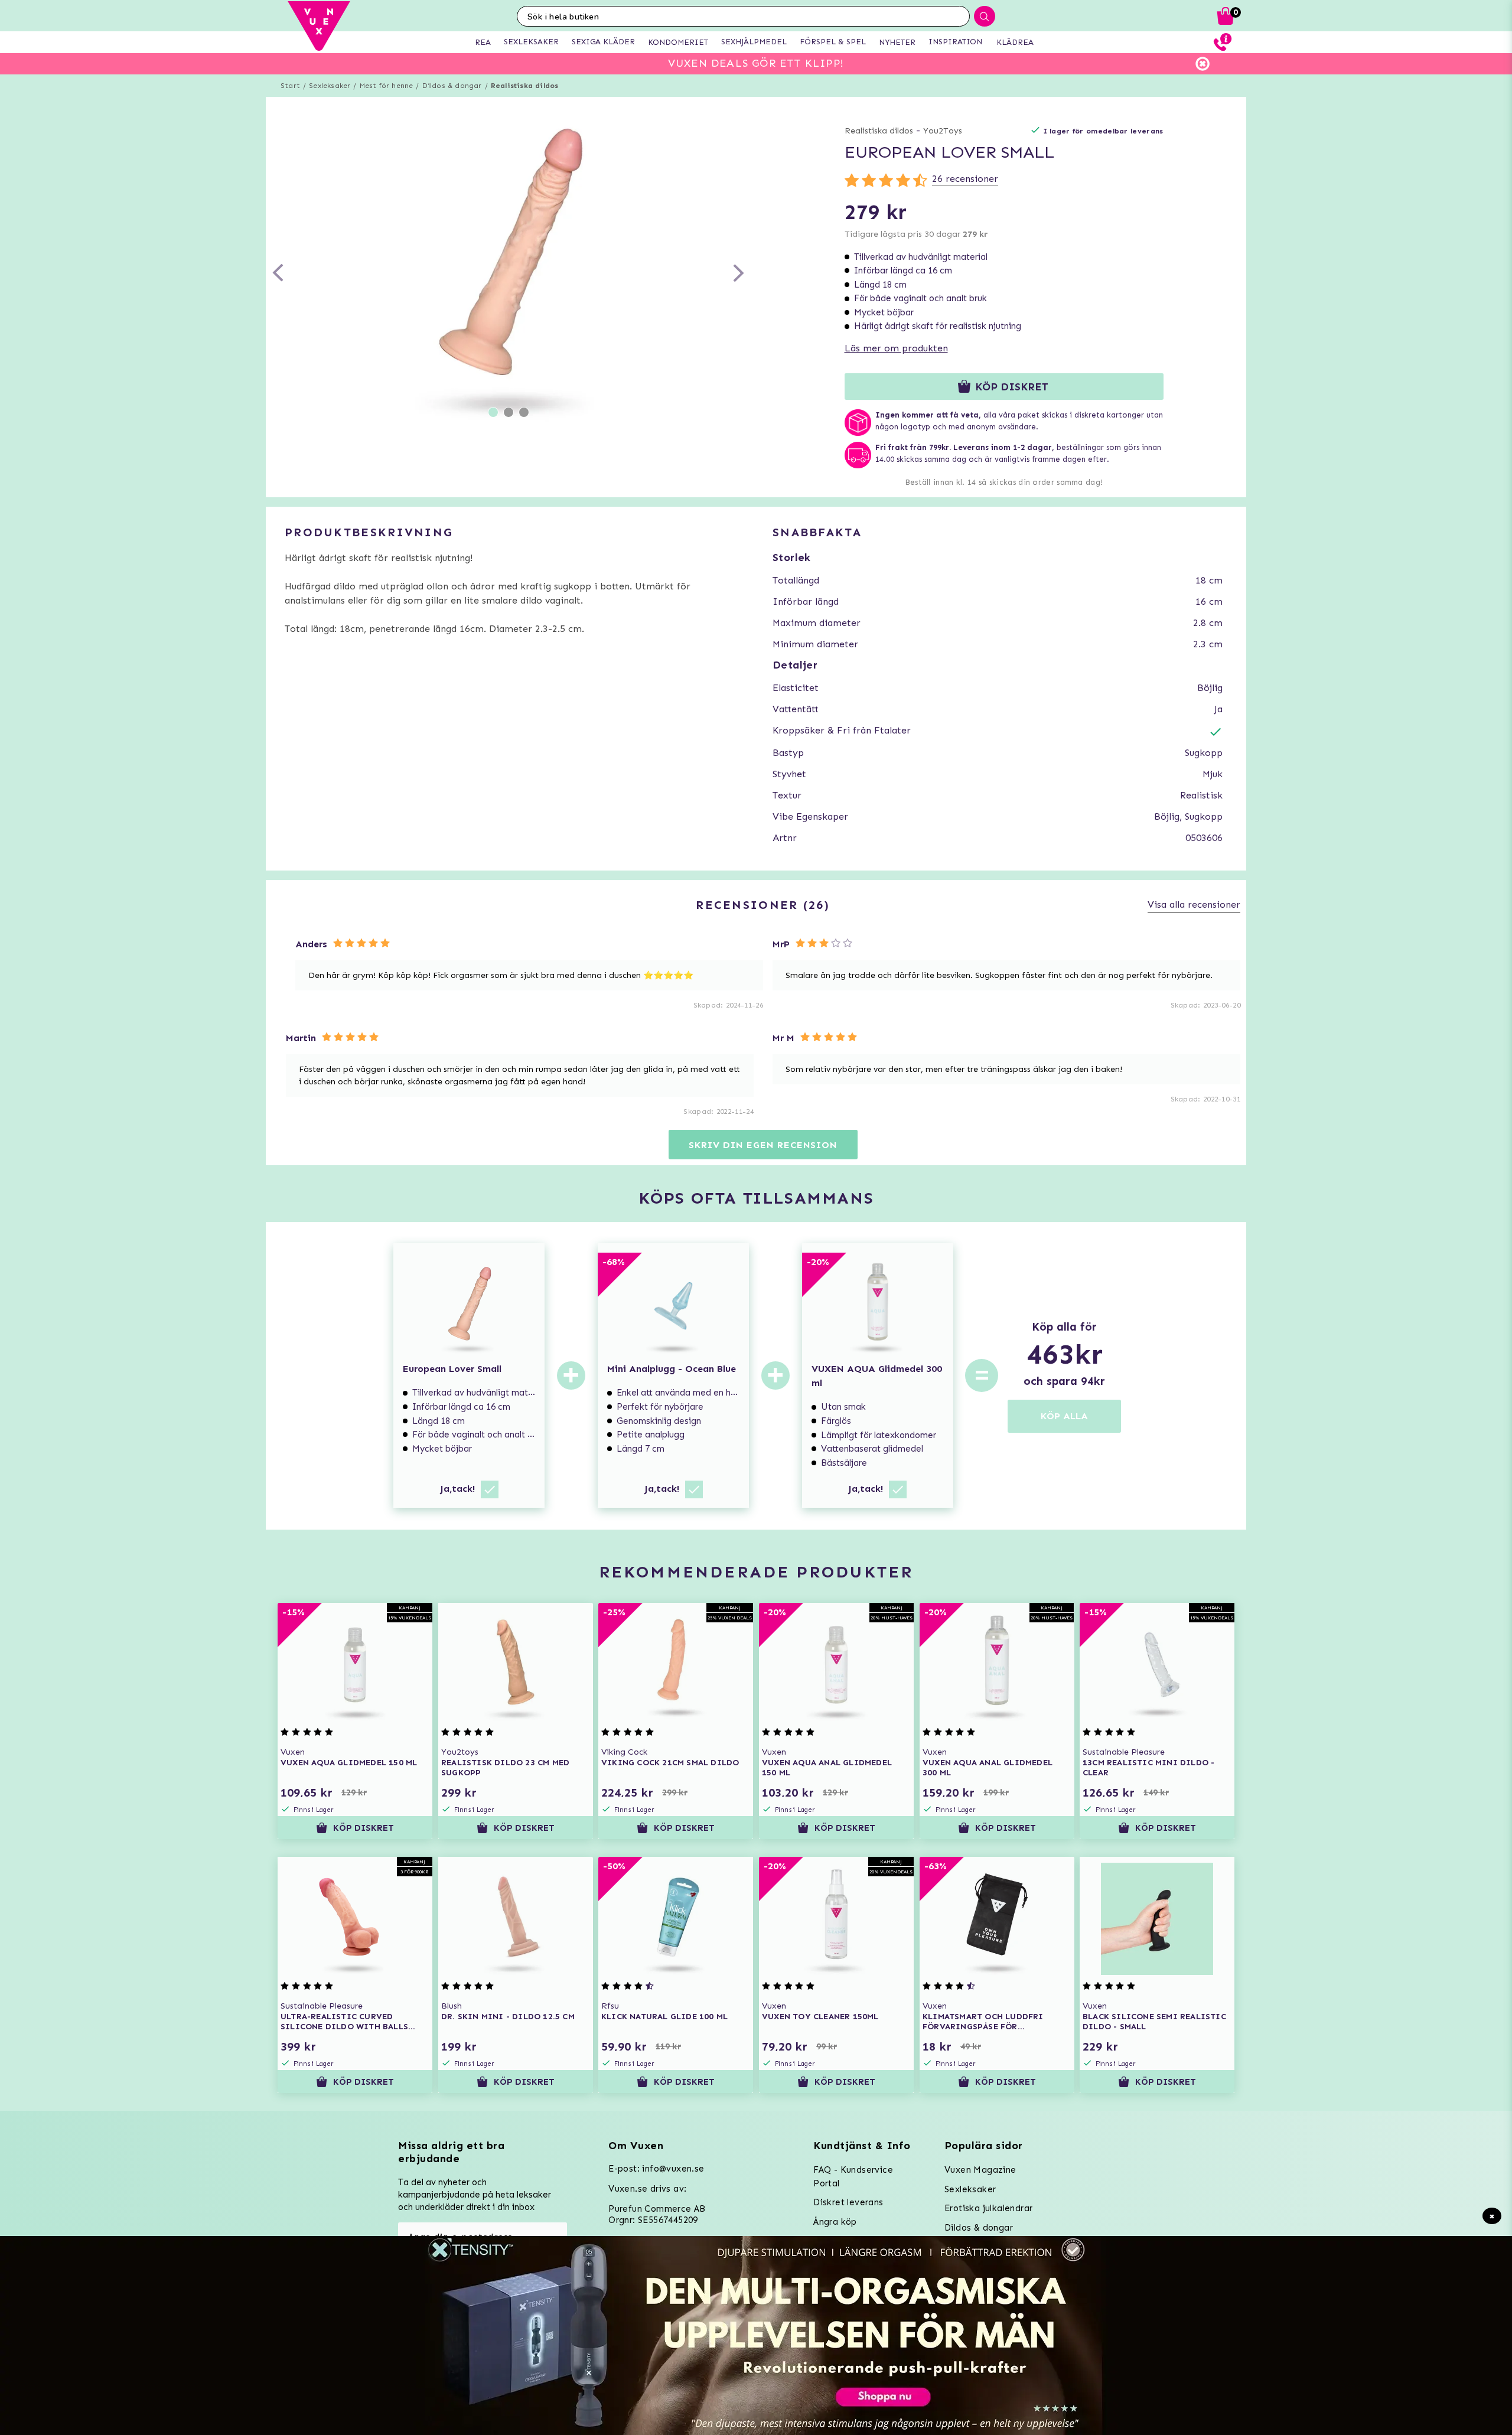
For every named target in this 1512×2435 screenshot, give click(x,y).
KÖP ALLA (1064, 1416)
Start (290, 86)
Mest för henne (387, 86)
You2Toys (943, 131)
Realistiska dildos (525, 86)
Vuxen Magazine (980, 2170)
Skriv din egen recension (763, 1145)
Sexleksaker (330, 86)
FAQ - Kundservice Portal (853, 2177)
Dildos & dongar (452, 86)
